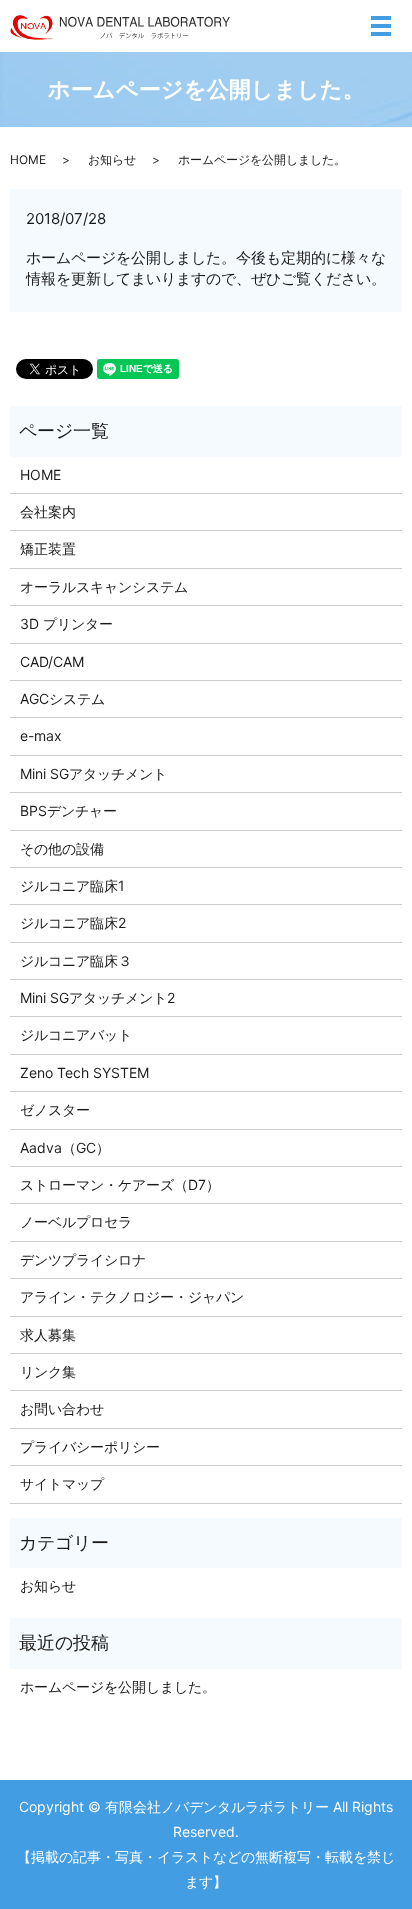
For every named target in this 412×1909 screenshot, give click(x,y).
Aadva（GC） (65, 1147)
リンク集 (48, 1371)
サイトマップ (62, 1483)
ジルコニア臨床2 (73, 922)
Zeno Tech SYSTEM (84, 1072)
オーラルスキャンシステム (104, 586)
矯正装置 (48, 548)
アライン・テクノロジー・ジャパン (132, 1296)
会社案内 (48, 511)
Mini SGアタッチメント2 (97, 997)
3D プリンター (66, 623)
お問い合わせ (62, 1408)
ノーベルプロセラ (76, 1221)
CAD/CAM (52, 661)
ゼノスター (55, 1109)
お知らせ (112, 159)
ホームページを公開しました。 (118, 1686)
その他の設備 (62, 848)
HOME (28, 159)
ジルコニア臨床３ (76, 960)
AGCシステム (62, 698)
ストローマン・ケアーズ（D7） (120, 1184)
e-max (41, 735)
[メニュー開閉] (381, 26)
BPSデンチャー (68, 810)
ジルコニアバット (76, 1034)
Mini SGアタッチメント (93, 773)
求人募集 (48, 1334)
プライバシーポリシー (90, 1446)
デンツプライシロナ (83, 1259)
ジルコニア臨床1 (72, 885)
